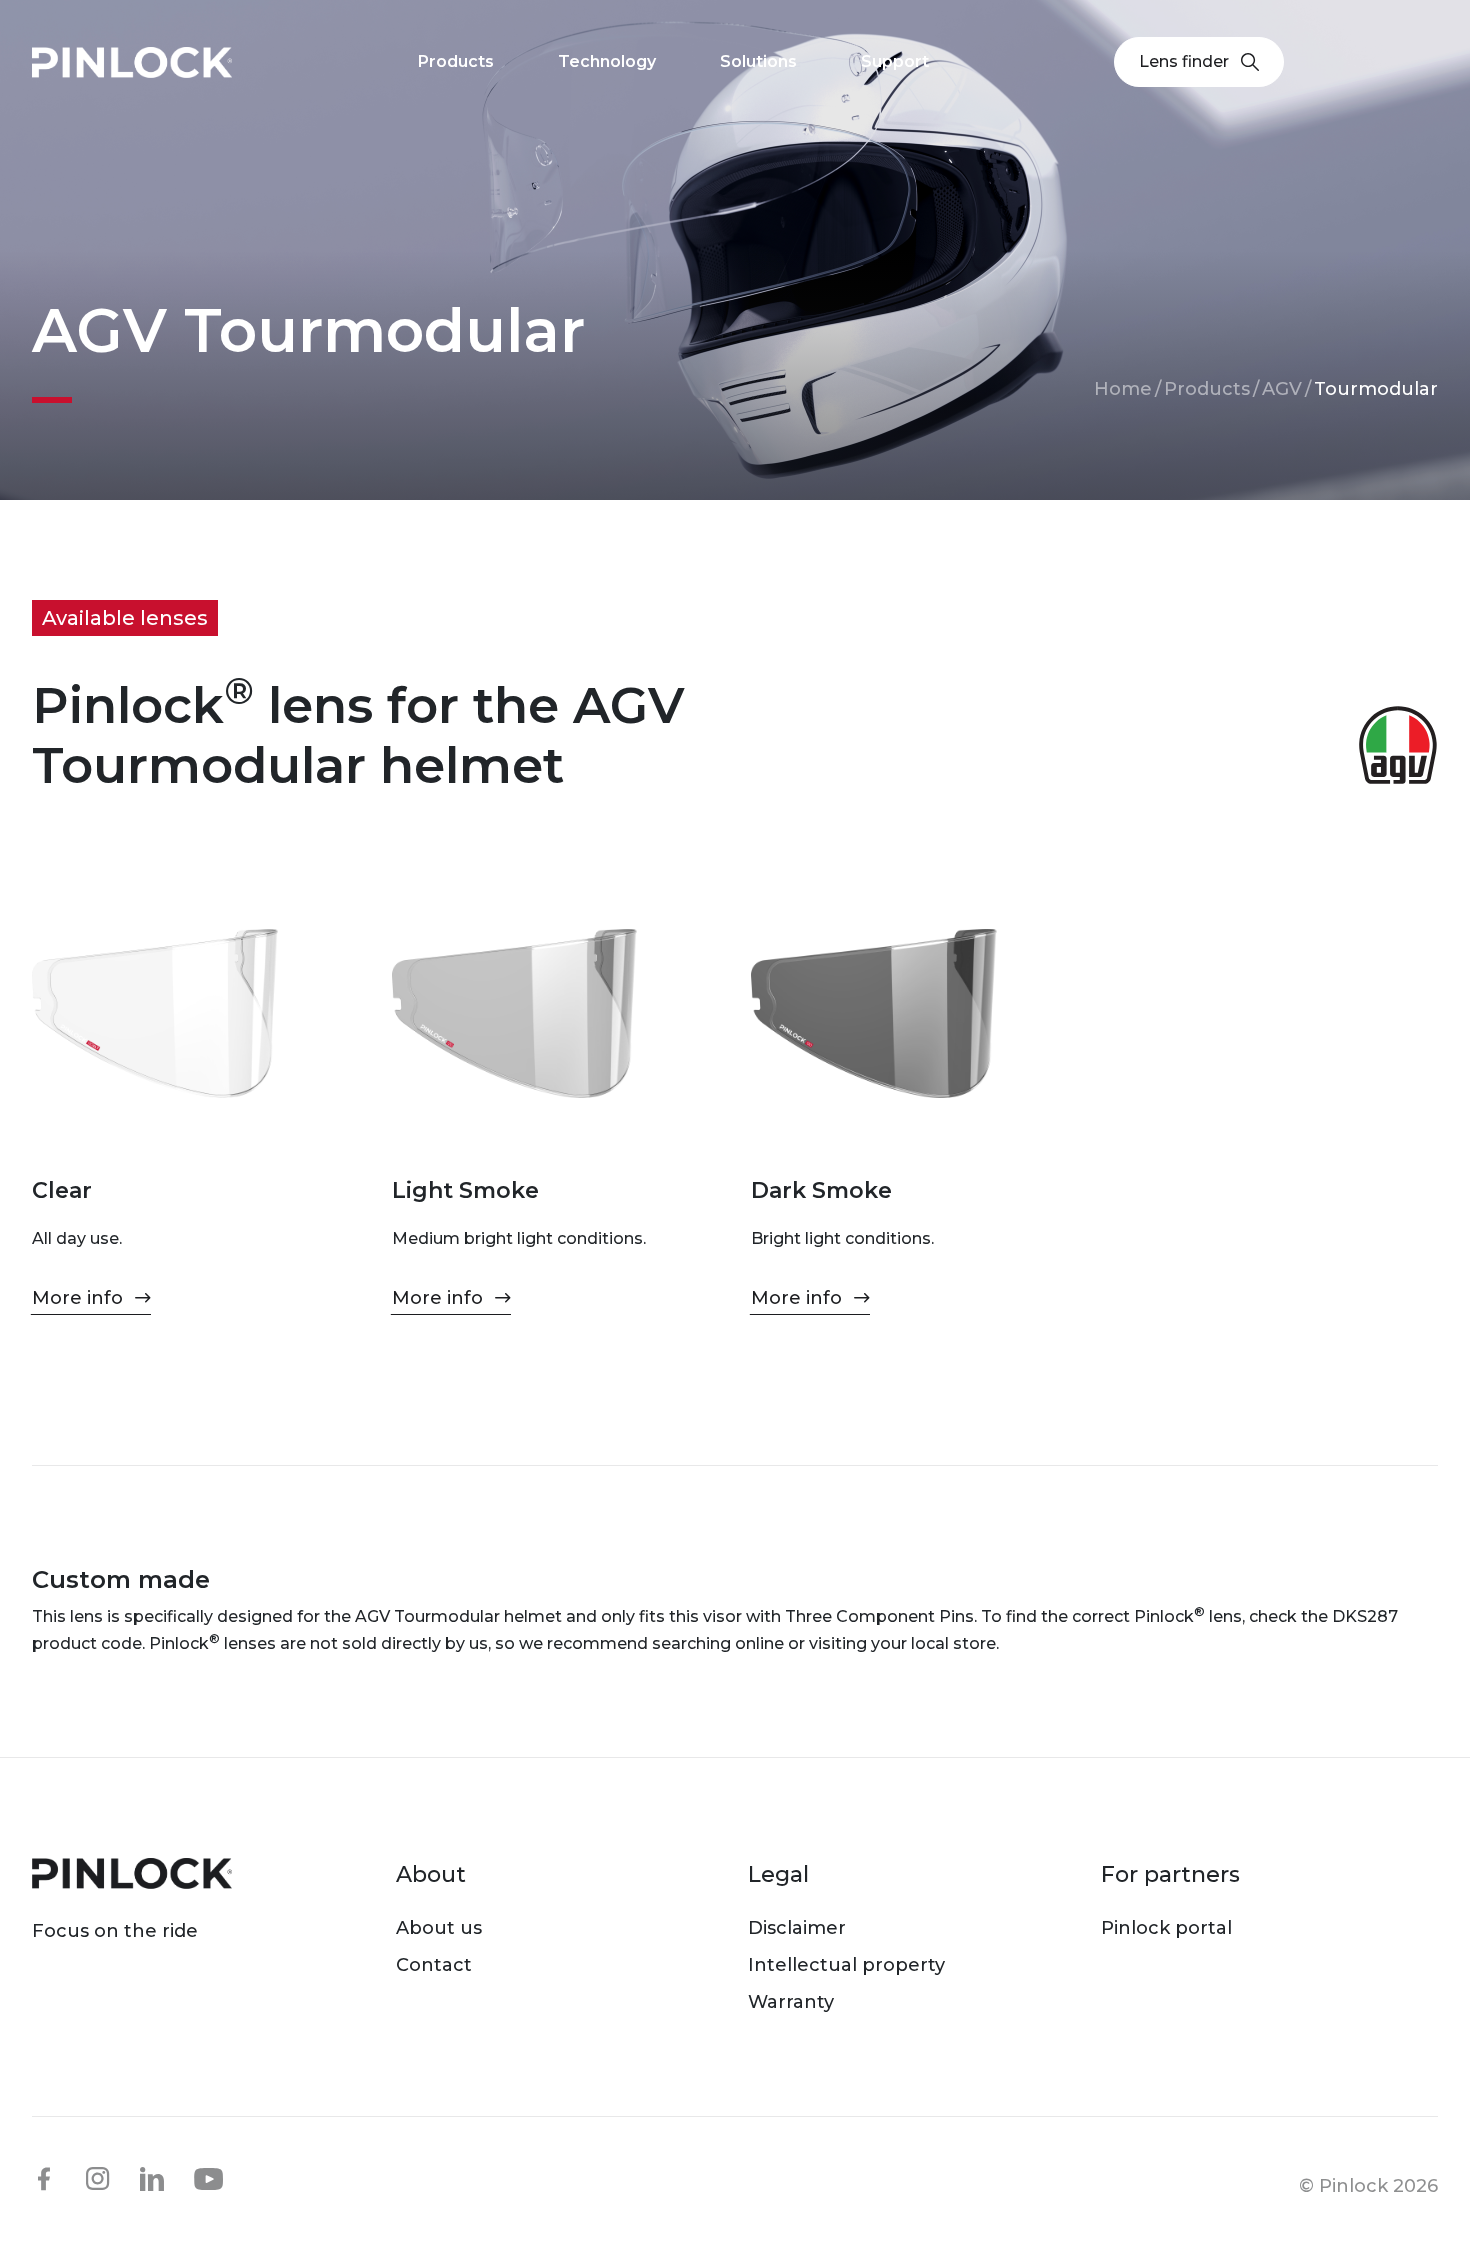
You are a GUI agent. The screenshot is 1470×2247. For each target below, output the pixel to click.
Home (1123, 389)
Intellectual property (846, 1965)
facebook (44, 2179)
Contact (434, 1965)
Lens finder (1184, 61)
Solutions (758, 61)
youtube (209, 2180)
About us (439, 1928)
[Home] (132, 62)
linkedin (152, 2179)
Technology (607, 61)
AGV (1282, 389)
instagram (98, 2179)
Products (1207, 389)
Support (895, 61)
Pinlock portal (1166, 1928)
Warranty (791, 2002)
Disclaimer (797, 1928)
